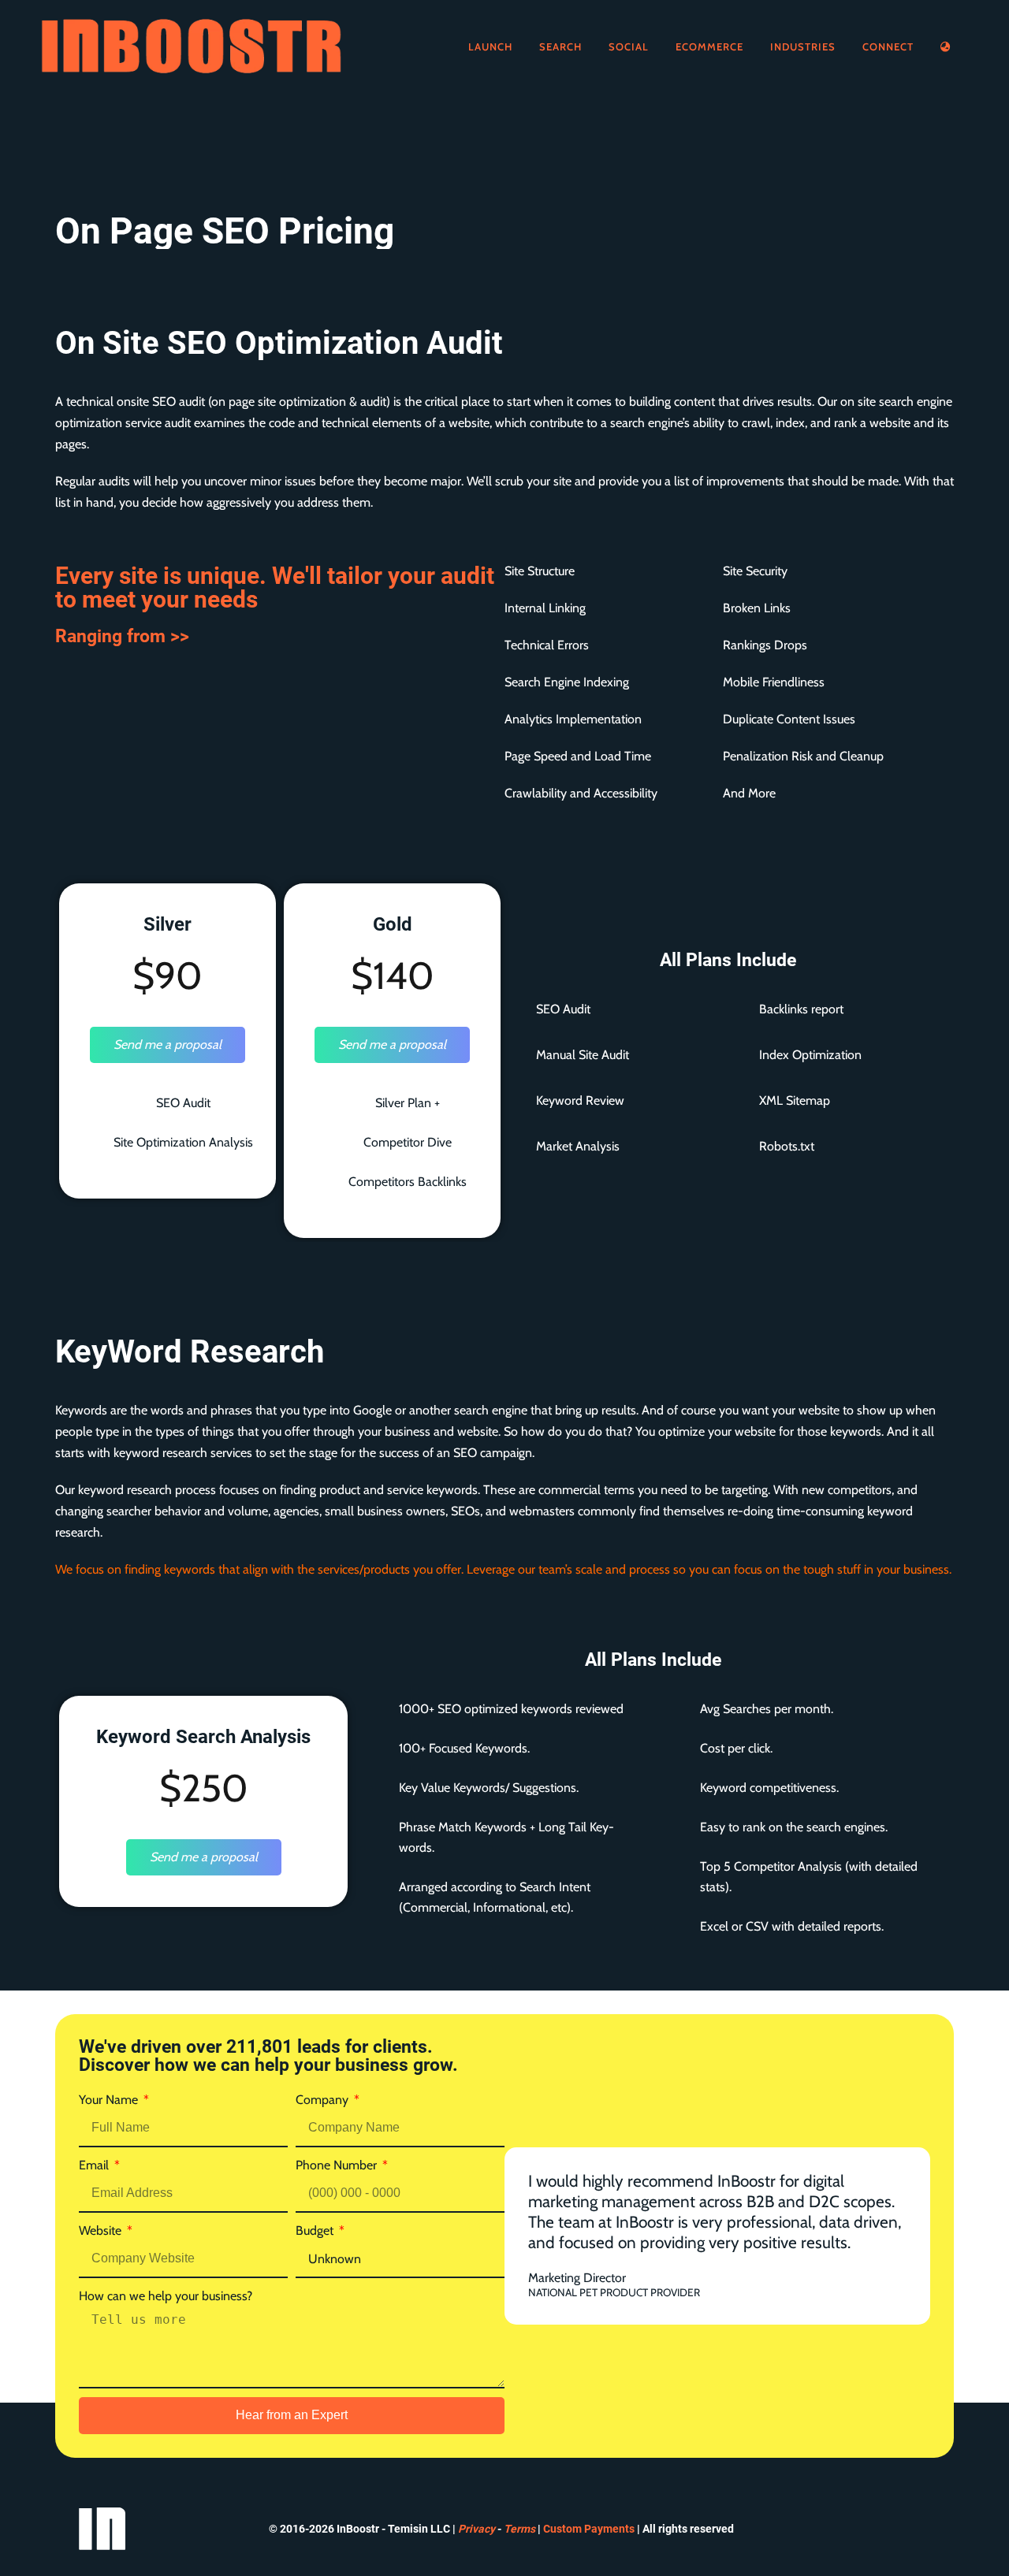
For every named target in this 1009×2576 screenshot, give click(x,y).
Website (102, 2230)
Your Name (110, 2100)
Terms (519, 2529)
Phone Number (338, 2165)
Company (324, 2100)
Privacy (477, 2529)
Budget (316, 2230)
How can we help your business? (166, 2296)
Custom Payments (589, 2529)
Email (95, 2165)
